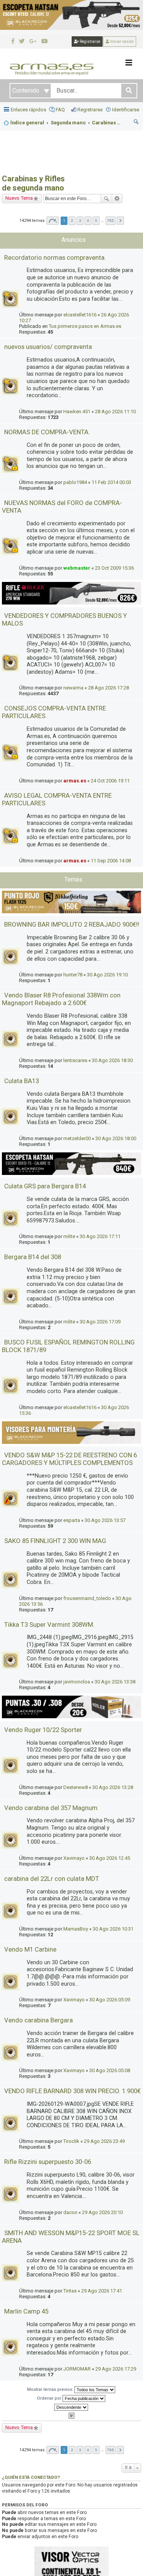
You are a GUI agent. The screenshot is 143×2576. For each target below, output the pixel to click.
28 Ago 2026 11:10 (115, 411)
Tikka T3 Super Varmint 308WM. (49, 1624)
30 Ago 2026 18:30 (112, 1060)
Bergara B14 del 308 (33, 1257)
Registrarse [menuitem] (90, 110)
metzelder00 (77, 1138)
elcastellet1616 (80, 315)
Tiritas (70, 2291)
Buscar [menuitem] (137, 123)
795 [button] (111, 221)
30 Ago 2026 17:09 (100, 1322)
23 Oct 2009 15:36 (114, 568)
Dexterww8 (76, 1787)
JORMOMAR (77, 2369)
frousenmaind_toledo (87, 1598)
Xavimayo (74, 1858)
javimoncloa (77, 1682)
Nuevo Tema (19, 198)
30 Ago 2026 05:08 (110, 2070)
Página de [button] (53, 221)
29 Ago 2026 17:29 (116, 2369)
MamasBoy (76, 1929)
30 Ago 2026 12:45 (110, 1858)
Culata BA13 (22, 1081)
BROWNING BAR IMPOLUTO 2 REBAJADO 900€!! (72, 924)
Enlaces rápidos (28, 110)
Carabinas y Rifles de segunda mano (33, 183)
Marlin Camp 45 (26, 2311)
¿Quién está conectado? (31, 2477)
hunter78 (73, 975)
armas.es (75, 781)
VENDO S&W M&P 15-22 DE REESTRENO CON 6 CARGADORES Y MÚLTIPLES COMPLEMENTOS (69, 1459)
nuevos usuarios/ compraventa (48, 347)
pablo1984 (75, 482)
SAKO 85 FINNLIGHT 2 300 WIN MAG (55, 1541)
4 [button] (88, 221)
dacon (70, 2212)
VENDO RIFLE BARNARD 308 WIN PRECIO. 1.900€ (72, 2091)
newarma (73, 688)
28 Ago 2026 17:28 (108, 688)
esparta (72, 1520)
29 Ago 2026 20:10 (102, 2212)
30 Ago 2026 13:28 (113, 1787)
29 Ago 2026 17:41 (102, 2291)
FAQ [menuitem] (60, 110)
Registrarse (90, 42)
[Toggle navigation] (129, 63)
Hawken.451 (77, 411)
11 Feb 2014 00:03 (111, 482)
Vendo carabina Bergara (39, 2020)
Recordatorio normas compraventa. (55, 257)
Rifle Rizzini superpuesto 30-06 (48, 2162)
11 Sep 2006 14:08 (111, 861)
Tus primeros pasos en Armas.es (85, 326)
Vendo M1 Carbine (30, 1949)
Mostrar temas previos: (51, 2389)
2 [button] (72, 221)
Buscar (106, 199)
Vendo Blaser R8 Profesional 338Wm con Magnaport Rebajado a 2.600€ (61, 999)
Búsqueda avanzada (117, 199)
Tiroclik (71, 2141)
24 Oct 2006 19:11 (110, 781)
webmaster (77, 568)
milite (69, 1236)
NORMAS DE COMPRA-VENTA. (47, 432)
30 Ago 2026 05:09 (110, 2000)
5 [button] (96, 221)
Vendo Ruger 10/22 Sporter (43, 1730)
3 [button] (80, 221)
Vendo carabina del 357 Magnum (51, 1808)
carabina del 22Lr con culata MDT (52, 1879)
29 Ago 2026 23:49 (104, 2141)
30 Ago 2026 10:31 (113, 1929)
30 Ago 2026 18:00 (116, 1138)
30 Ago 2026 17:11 (100, 1236)
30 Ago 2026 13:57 (105, 1520)
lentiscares (75, 1060)
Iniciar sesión (121, 42)
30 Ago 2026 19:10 (107, 975)
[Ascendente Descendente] (71, 2407)
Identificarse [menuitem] (126, 110)
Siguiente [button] (120, 221)
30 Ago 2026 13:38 (115, 1682)
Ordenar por (50, 2398)
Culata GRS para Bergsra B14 (45, 1186)
